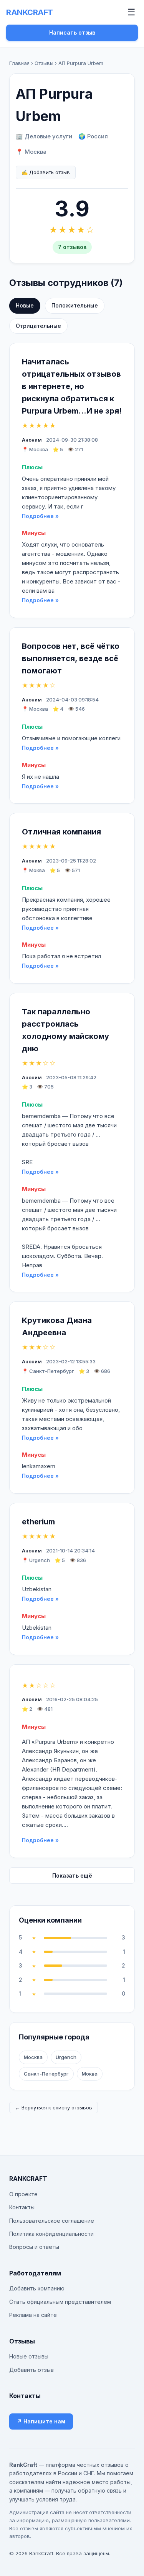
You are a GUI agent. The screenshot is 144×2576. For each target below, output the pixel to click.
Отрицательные (38, 326)
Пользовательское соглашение (52, 2221)
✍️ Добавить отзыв (46, 172)
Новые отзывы (29, 2356)
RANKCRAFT (30, 12)
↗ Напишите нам (41, 2421)
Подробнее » (40, 516)
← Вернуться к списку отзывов (54, 2107)
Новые (25, 305)
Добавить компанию (37, 2288)
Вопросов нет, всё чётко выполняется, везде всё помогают (71, 658)
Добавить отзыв (31, 2370)
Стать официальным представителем (60, 2302)
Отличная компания (61, 832)
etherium (38, 1522)
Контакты (22, 2207)
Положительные (75, 305)
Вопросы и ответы (34, 2247)
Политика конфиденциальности (51, 2234)
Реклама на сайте (33, 2315)
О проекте (23, 2194)
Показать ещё (72, 1875)
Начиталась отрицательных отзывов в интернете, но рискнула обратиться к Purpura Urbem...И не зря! (72, 386)
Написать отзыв (72, 32)
